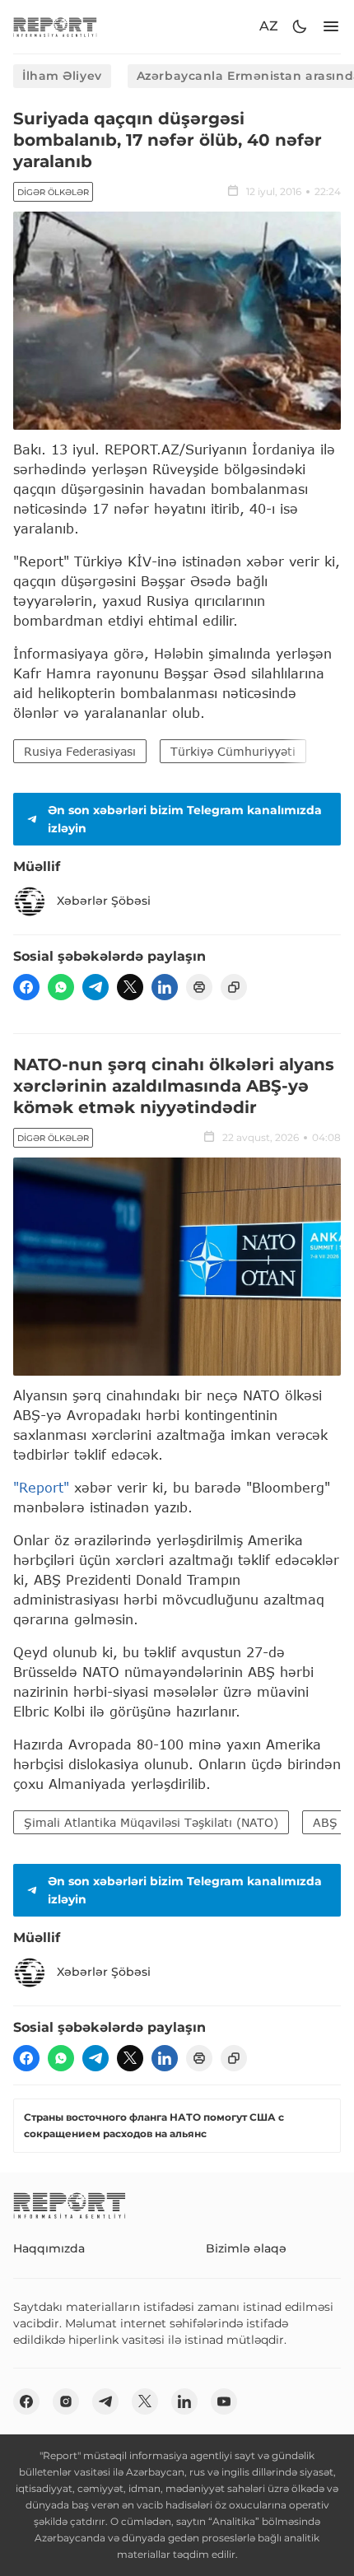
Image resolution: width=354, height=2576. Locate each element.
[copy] (234, 987)
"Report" (41, 1487)
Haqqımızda (49, 2248)
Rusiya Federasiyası (80, 751)
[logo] (55, 27)
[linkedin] (165, 987)
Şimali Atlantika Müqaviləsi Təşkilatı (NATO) (151, 1822)
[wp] (61, 987)
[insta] (66, 2401)
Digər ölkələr (53, 192)
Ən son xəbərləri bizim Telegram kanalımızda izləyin (185, 819)
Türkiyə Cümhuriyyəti (233, 751)
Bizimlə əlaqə (246, 2248)
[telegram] (95, 987)
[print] (199, 987)
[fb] (26, 987)
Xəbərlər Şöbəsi (104, 901)
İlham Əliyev (62, 76)
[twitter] (130, 987)
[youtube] (224, 2401)
